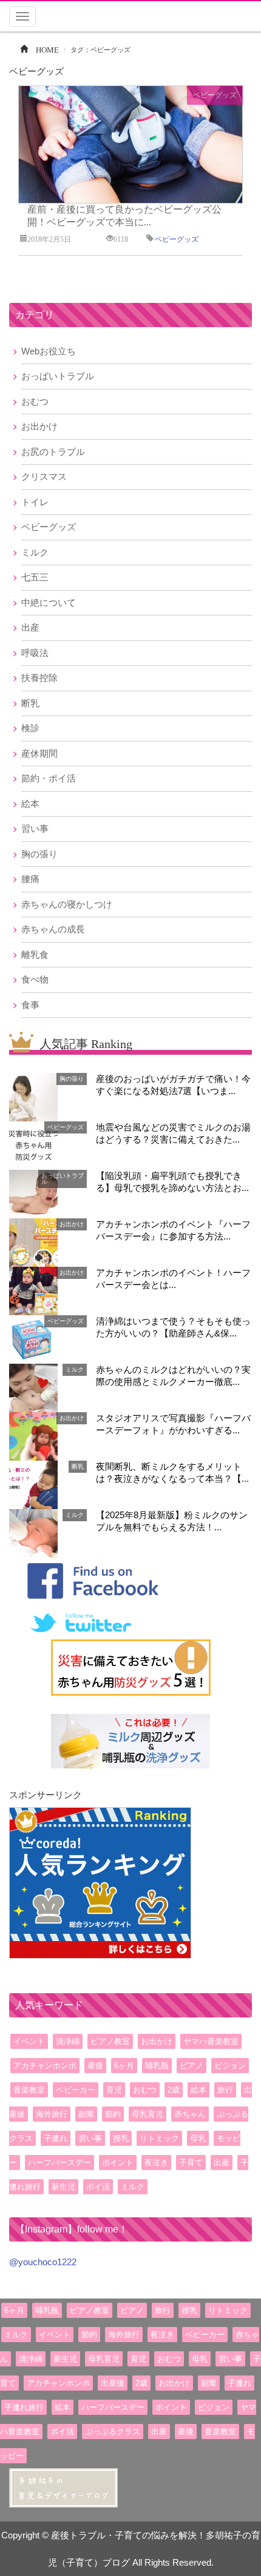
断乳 (30, 703)
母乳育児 (147, 2114)
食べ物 (35, 979)
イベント (29, 2041)
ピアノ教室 (110, 2041)
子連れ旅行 (24, 2407)
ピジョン (230, 2066)
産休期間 (39, 753)
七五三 (35, 577)
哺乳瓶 (157, 2066)
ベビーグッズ (215, 95)
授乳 (121, 2138)
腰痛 (30, 879)
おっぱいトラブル (58, 376)
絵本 (30, 804)
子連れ (56, 2138)
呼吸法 (35, 653)
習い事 (35, 828)
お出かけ (39, 426)
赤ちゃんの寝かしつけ (67, 904)
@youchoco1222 (43, 2262)
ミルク (35, 552)
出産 (30, 627)
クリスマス (44, 476)
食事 (30, 1005)
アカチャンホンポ (45, 2066)
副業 (86, 2114)
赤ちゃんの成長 (53, 929)
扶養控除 (39, 678)
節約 (113, 2114)
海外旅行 (52, 2114)
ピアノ (192, 2066)
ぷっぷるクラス (113, 2432)
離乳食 (35, 954)
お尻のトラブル (53, 452)
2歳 (174, 2090)
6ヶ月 (124, 2066)
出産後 (113, 2383)
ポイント (118, 2163)
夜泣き (156, 2163)
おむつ (35, 401)
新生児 (63, 2187)
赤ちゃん (190, 2114)
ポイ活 (98, 2187)
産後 (95, 2066)
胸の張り (39, 854)
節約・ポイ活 (49, 778)
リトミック (159, 2138)
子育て (191, 2163)
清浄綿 (68, 2041)
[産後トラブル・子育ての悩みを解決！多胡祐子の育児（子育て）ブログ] (63, 2487)
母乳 (198, 2138)
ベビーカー (76, 2090)
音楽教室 (29, 2090)
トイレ (35, 502)
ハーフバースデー (59, 2163)
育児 (114, 2090)
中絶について (49, 603)
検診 (30, 728)
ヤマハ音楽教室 (211, 2041)
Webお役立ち (49, 351)
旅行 (225, 2090)
